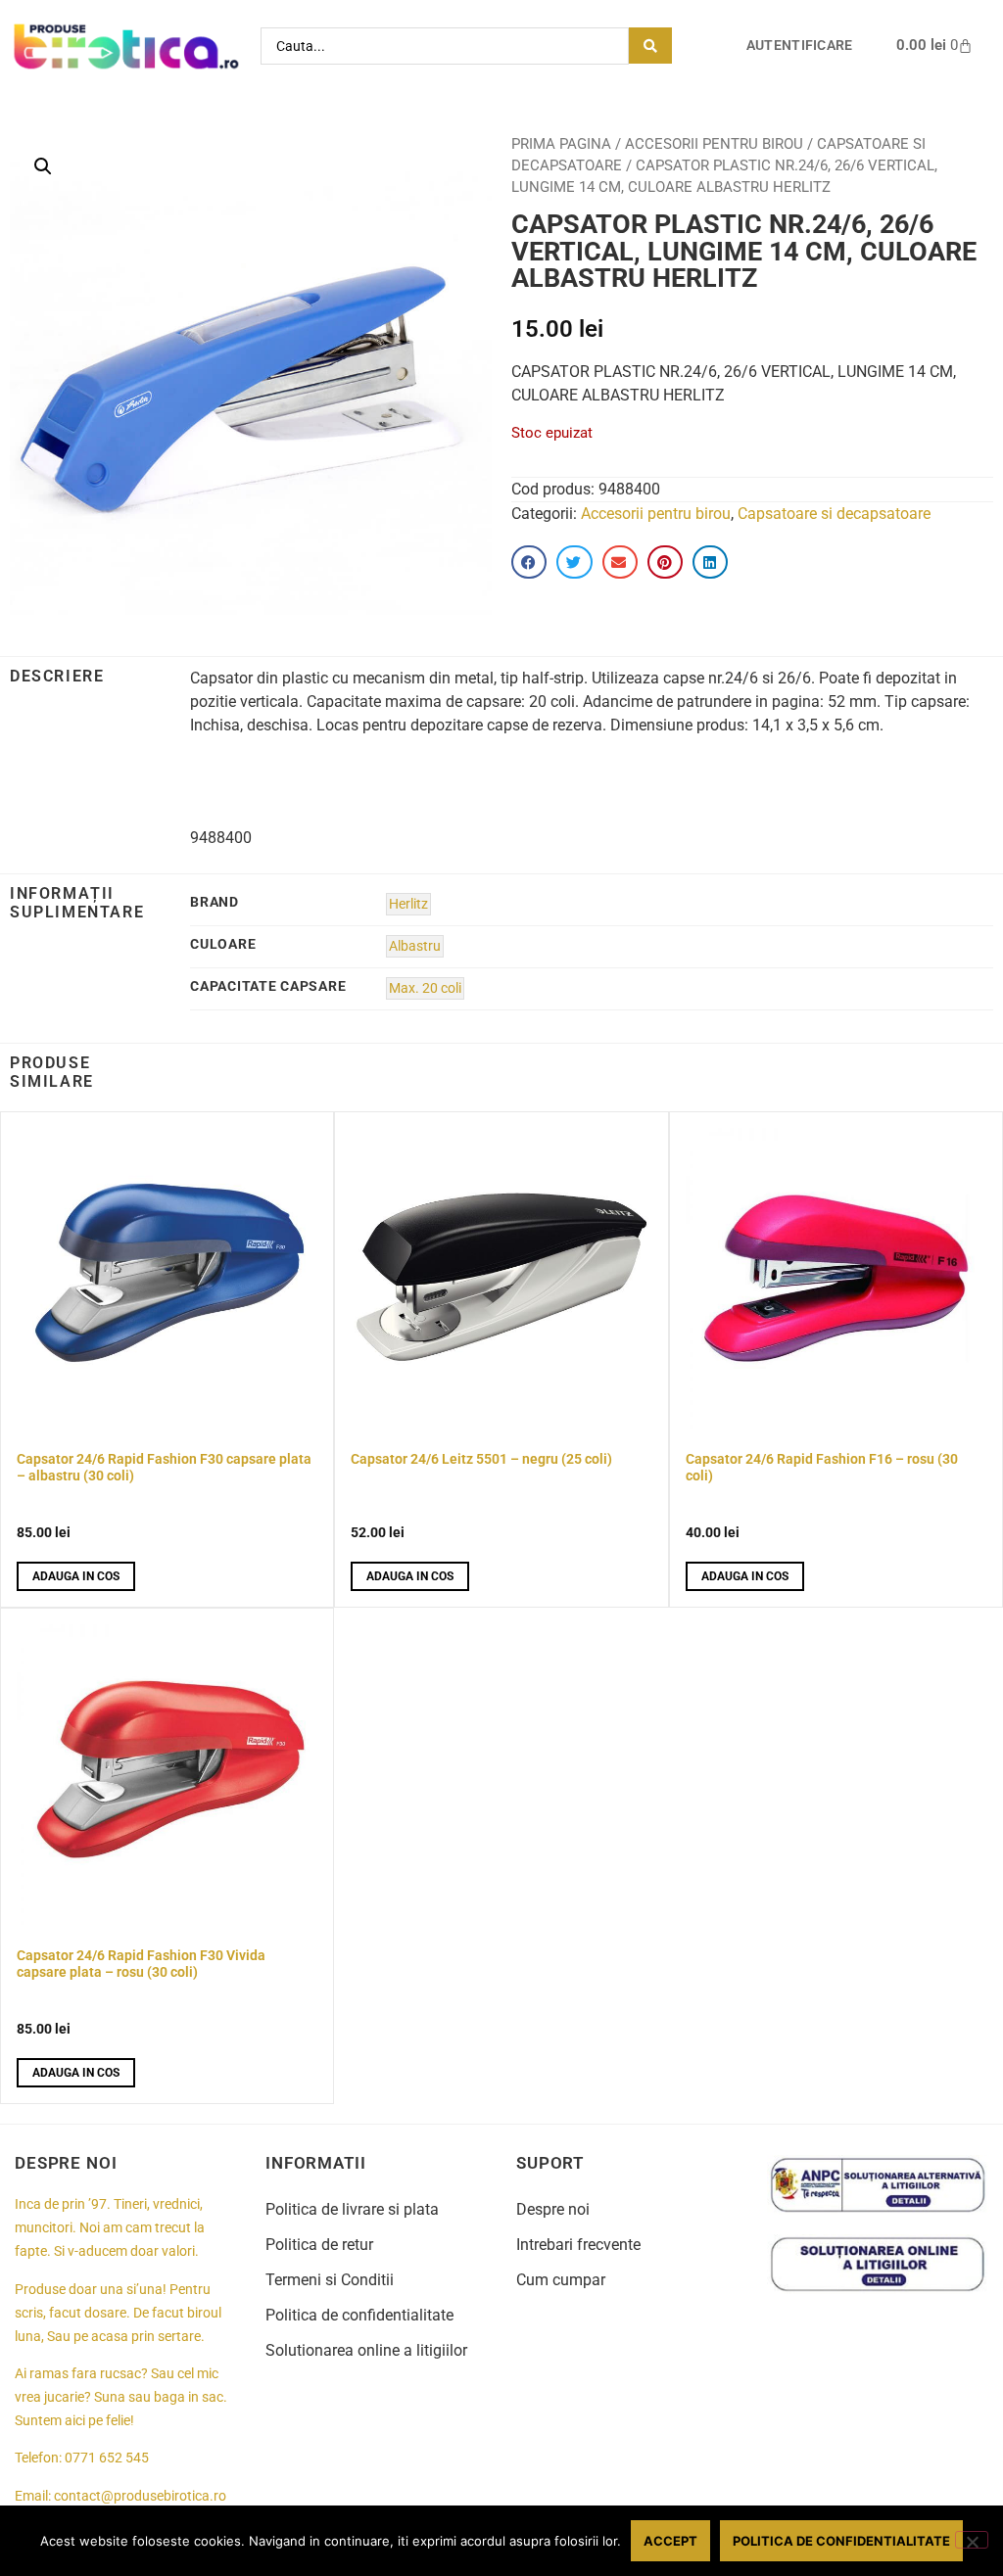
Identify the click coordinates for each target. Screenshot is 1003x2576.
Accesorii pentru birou (714, 144)
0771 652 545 (107, 2458)
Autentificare (800, 46)
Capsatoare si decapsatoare (834, 514)
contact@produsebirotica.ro (140, 2496)
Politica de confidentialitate (359, 2315)
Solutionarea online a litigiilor (366, 2350)
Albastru (415, 946)
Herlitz (408, 904)
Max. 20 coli (425, 988)
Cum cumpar (561, 2280)
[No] (972, 2540)
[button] (43, 166)
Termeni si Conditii (330, 2280)
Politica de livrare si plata (352, 2209)
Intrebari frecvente (578, 2245)
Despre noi (553, 2209)
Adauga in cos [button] (76, 1576)
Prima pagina (561, 144)
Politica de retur (319, 2245)
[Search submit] (650, 46)
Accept (670, 2541)
